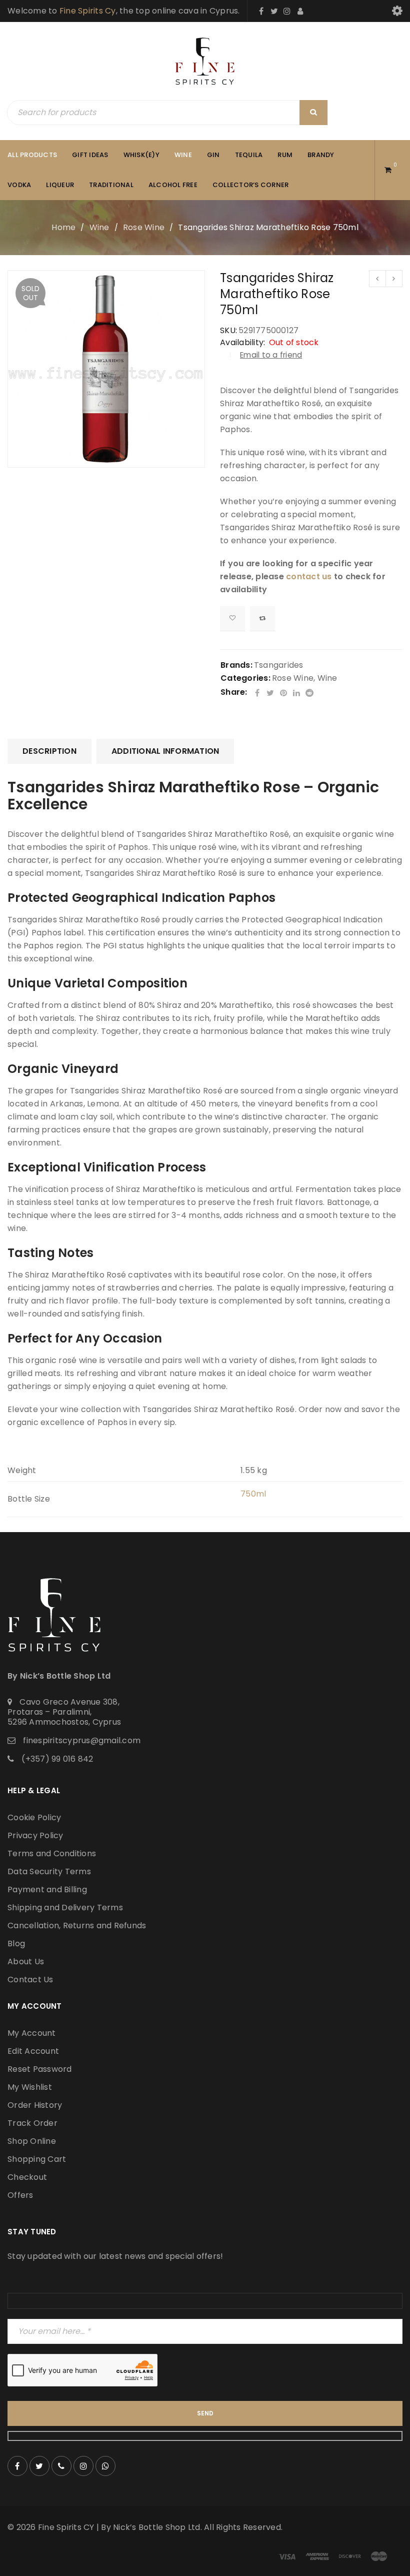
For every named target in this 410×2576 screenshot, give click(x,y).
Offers (20, 2195)
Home (63, 227)
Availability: (242, 343)
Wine (99, 227)
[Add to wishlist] (232, 619)
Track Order (32, 2123)
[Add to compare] (262, 619)
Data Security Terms (49, 1871)
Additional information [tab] (165, 751)
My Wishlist (30, 2087)
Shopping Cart (37, 2159)
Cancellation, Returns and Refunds (77, 1925)
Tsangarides (279, 665)
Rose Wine (144, 227)
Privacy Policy (35, 1835)
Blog (16, 1944)
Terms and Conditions (52, 1853)
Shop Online (32, 2141)
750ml (253, 1494)
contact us (309, 576)
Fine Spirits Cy (88, 11)
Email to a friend (271, 355)
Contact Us (30, 1980)
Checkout (27, 2177)
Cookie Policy (34, 1817)
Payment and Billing (47, 1889)
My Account (32, 2033)
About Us (26, 1962)
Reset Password (40, 2069)
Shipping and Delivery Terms (65, 1907)
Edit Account (33, 2051)
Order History (35, 2105)
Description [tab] (49, 751)
